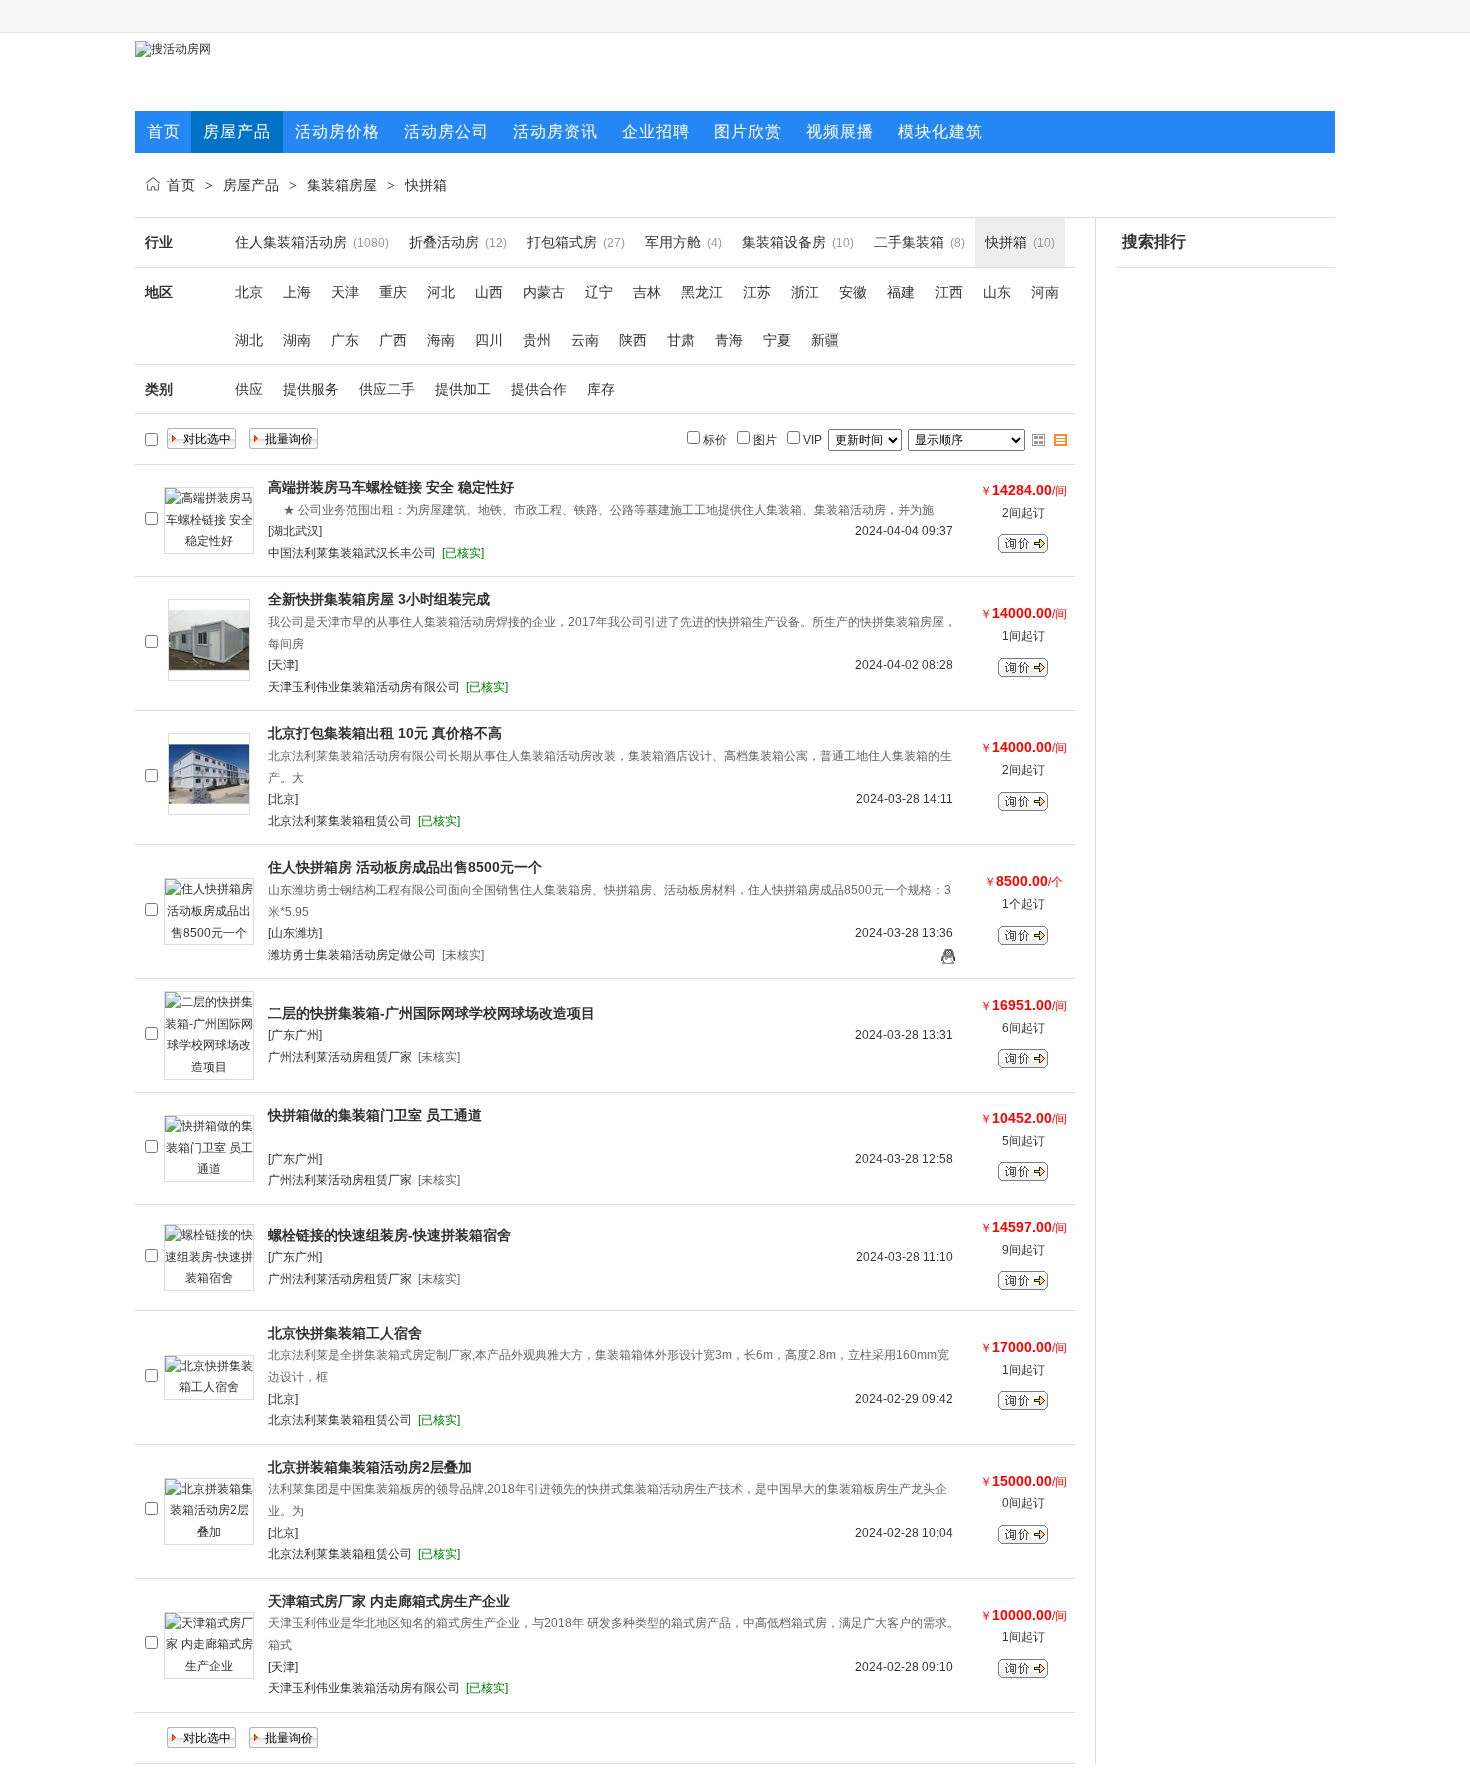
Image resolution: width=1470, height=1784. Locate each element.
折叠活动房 (444, 242)
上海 (297, 292)
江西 (949, 292)
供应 (249, 389)
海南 (441, 340)
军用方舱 (673, 242)
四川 (489, 340)
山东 (997, 292)
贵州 (537, 340)
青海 (729, 340)
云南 (585, 340)
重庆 (393, 292)
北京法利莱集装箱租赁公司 (340, 821)
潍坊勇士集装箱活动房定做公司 (352, 955)
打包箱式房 (562, 242)
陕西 (633, 340)
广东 (345, 340)
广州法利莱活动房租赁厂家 (340, 1057)
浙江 (805, 292)
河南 (1045, 292)
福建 (901, 292)
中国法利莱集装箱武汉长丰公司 (352, 553)
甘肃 (681, 340)
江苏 (757, 292)
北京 (249, 292)
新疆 (825, 340)
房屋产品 (251, 185)
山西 (489, 292)
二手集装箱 (909, 242)
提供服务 (311, 389)
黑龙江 (702, 292)
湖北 (249, 340)
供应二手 (387, 389)
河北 (441, 292)
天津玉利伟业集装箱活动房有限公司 (364, 687)
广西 (393, 340)
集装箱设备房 (784, 242)
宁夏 (777, 340)
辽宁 (599, 292)
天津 (345, 292)
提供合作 (539, 389)
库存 (601, 389)
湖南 (297, 340)
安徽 (853, 292)
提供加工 (463, 389)
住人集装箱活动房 (291, 242)
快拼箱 (426, 185)
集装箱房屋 (342, 185)
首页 (181, 185)
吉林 (647, 292)
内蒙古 (544, 292)
